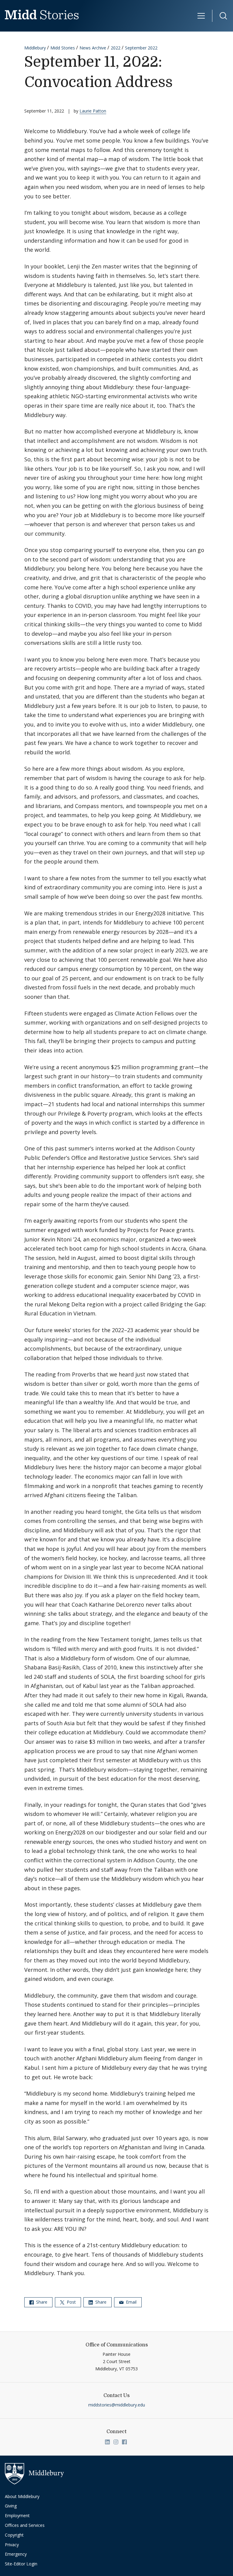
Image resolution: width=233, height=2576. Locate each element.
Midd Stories (63, 48)
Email (131, 2302)
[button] (220, 16)
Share (41, 2302)
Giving (11, 2506)
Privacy (12, 2545)
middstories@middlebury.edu (117, 2405)
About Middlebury (22, 2496)
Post (71, 2302)
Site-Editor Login (21, 2564)
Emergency (16, 2554)
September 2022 (141, 48)
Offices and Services (25, 2525)
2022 (116, 48)
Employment (17, 2515)
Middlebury (35, 48)
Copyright (14, 2535)
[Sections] (201, 16)
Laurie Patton (93, 111)
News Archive (93, 48)
